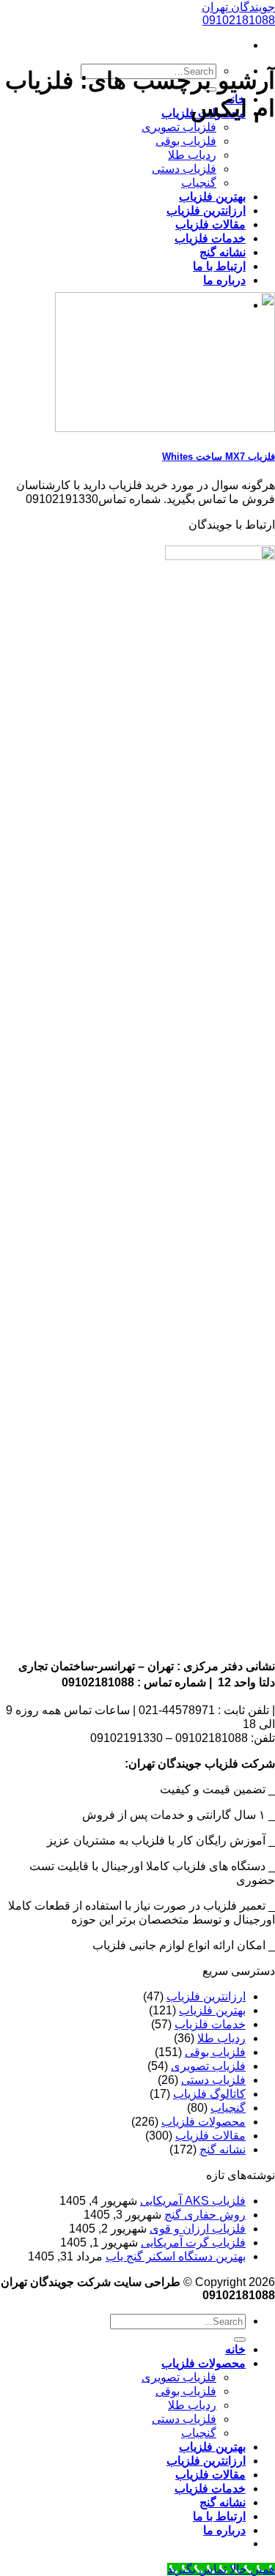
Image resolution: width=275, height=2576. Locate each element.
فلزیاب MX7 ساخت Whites (219, 457)
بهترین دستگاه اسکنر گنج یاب (176, 2256)
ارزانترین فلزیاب (206, 211)
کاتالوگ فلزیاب (209, 2094)
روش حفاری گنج (205, 2215)
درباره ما (224, 280)
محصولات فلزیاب (203, 2122)
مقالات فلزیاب (210, 224)
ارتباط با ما (219, 266)
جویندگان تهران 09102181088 (238, 14)
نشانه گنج (223, 252)
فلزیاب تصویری (179, 127)
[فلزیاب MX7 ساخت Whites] (165, 428)
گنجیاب (199, 183)
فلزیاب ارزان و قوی (198, 2229)
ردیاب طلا (192, 155)
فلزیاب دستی (184, 169)
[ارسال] (240, 2339)
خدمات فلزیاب (210, 238)
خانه (235, 2349)
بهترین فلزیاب (212, 197)
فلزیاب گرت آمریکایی (193, 2242)
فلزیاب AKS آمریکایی (193, 2201)
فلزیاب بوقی (186, 141)
